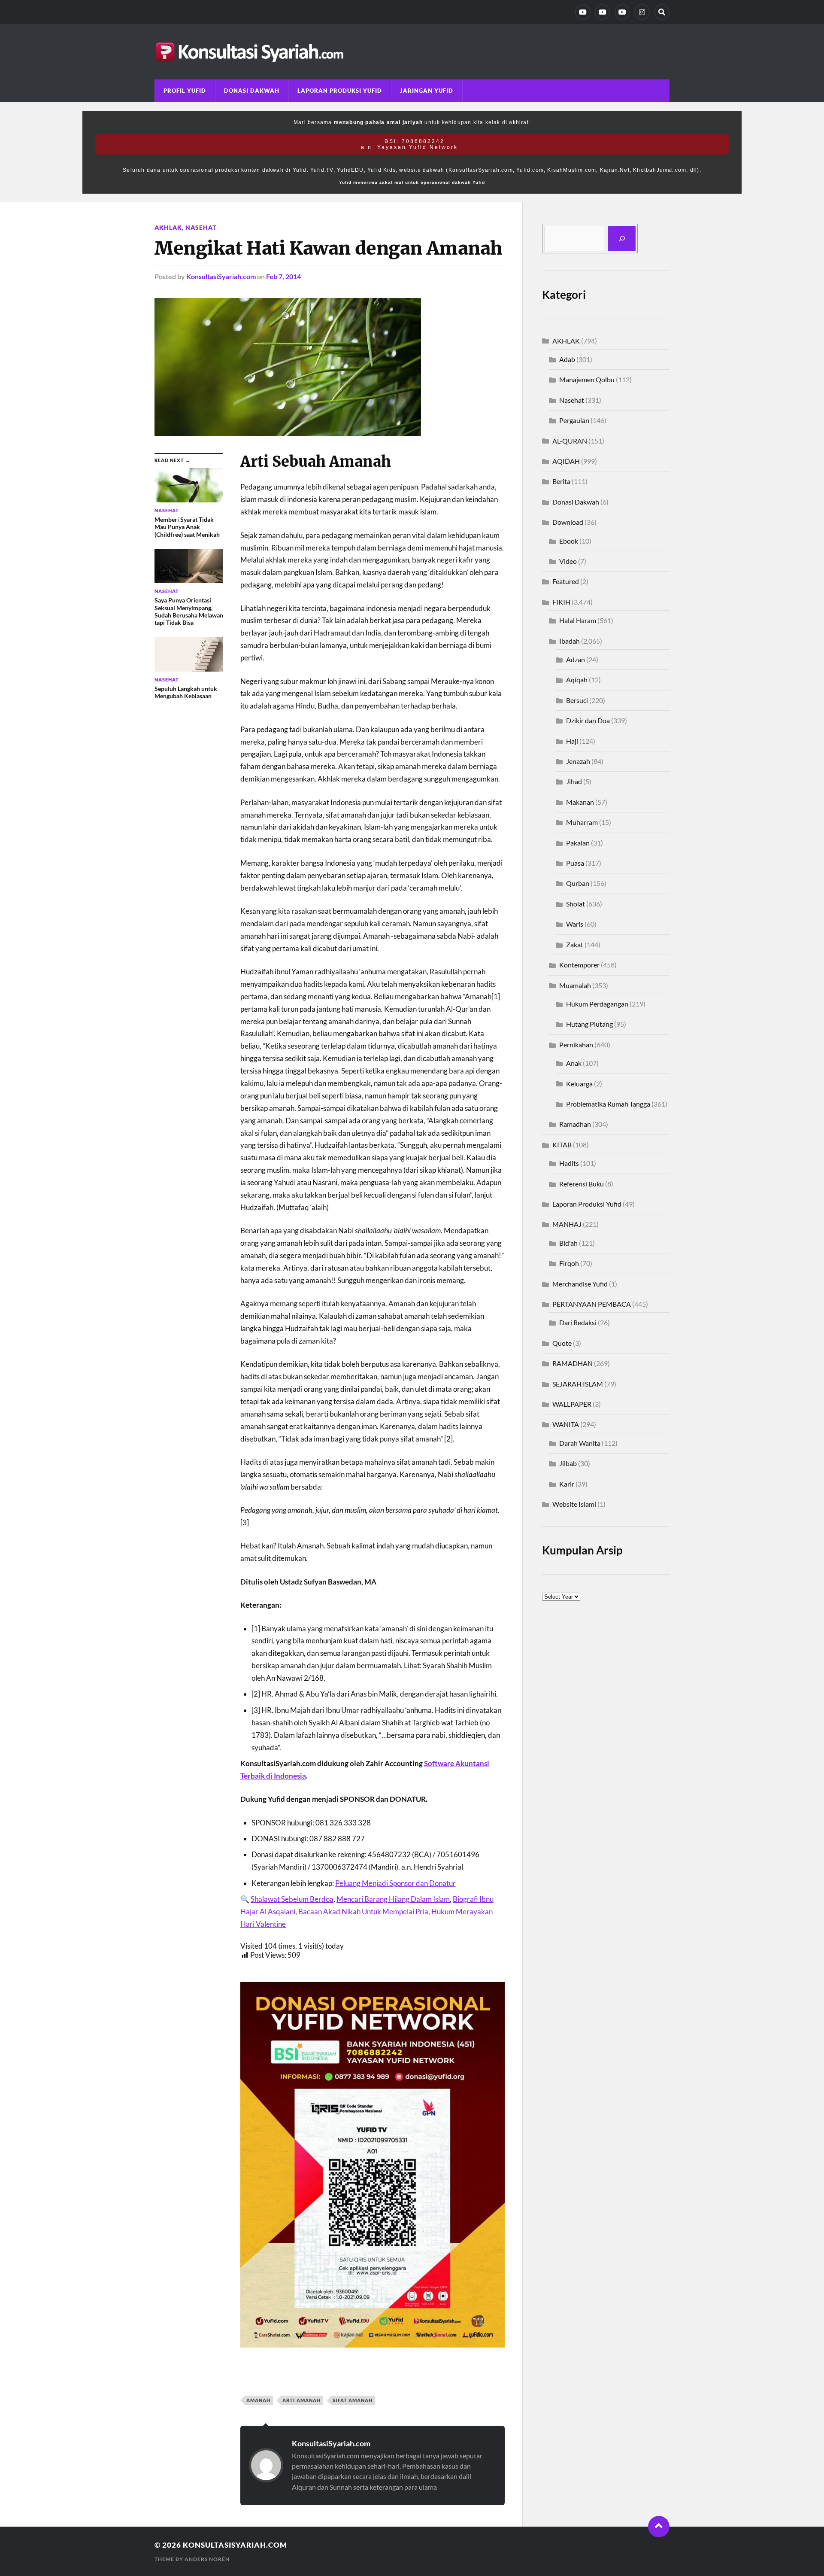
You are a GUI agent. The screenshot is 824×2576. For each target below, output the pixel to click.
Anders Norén (207, 2559)
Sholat (576, 904)
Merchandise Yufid (580, 1284)
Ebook (569, 541)
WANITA (566, 1424)
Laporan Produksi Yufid (340, 91)
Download (568, 522)
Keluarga (579, 1084)
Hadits (569, 1163)
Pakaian (578, 843)
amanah (258, 2400)
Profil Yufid (185, 91)
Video (568, 561)
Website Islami (574, 1504)
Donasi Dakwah (252, 91)
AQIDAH (566, 461)
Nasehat (201, 227)
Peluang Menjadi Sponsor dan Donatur (395, 1883)
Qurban (578, 883)
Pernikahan (576, 1045)
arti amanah (301, 2400)
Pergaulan (574, 420)
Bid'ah (568, 1243)
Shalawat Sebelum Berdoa (292, 1899)
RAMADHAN (573, 1363)
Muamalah (575, 985)
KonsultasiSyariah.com (221, 276)
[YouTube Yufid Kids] (622, 12)
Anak (574, 1063)
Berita (561, 481)
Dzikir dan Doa (588, 720)
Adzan (576, 659)
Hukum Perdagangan (597, 1004)
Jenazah (578, 761)
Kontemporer (579, 965)
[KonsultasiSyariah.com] (412, 52)
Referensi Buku (582, 1184)
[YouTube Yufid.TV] (583, 12)
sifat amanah (353, 2400)
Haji (572, 741)
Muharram (582, 822)
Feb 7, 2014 (283, 276)
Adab (567, 359)
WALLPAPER (572, 1404)
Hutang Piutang (589, 1024)
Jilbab (568, 1463)
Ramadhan (575, 1124)
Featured (566, 581)
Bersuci (577, 700)
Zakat (575, 944)
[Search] (662, 12)
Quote (562, 1343)
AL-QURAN (570, 441)
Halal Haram (578, 620)
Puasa (575, 863)
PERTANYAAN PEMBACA (592, 1304)
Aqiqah (577, 680)
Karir (567, 1484)
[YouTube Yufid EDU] (603, 12)
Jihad (574, 781)
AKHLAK (168, 227)
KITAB (562, 1145)
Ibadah (570, 641)
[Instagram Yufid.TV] (642, 12)
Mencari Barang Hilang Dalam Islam (393, 1899)
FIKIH (561, 602)
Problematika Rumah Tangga (608, 1104)
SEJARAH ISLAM (578, 1384)
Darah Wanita (580, 1443)
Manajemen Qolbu (587, 379)
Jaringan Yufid (427, 91)
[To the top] (659, 2527)
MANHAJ (567, 1224)
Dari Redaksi (578, 1322)
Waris (575, 924)
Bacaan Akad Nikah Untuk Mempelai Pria (363, 1911)
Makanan (580, 802)
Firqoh (569, 1263)
